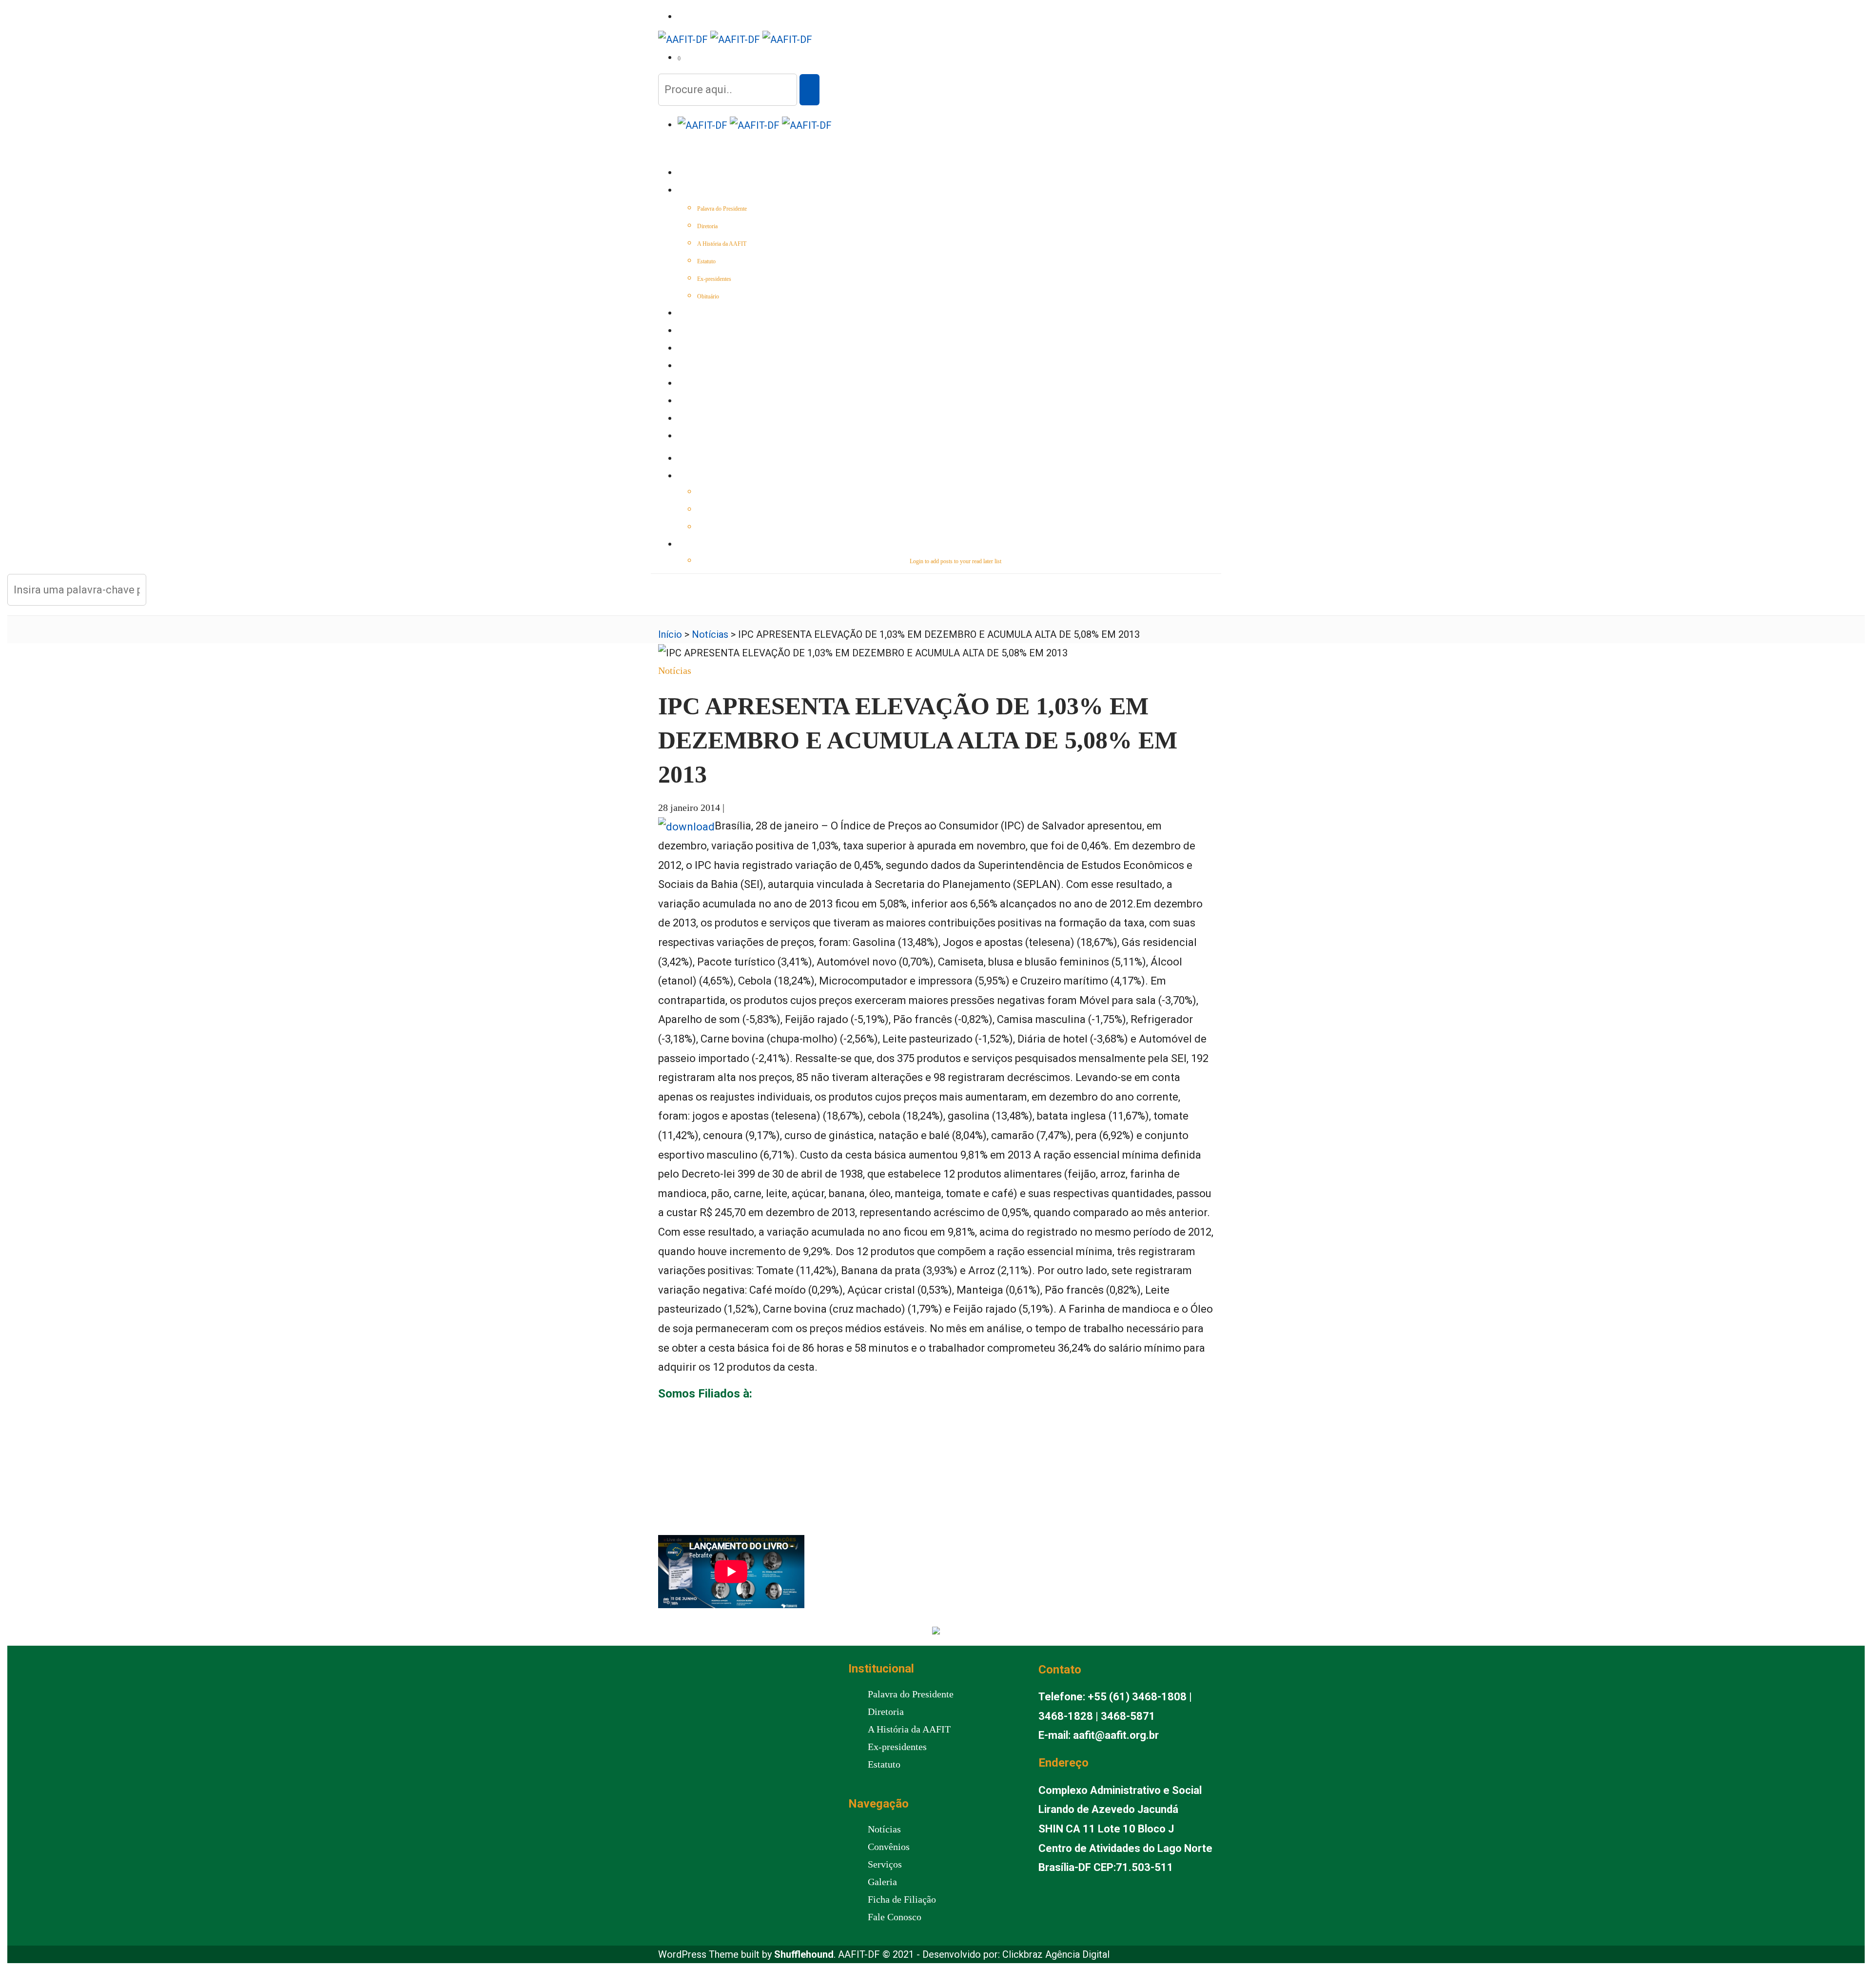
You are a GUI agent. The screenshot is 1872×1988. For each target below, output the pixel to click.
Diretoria (707, 226)
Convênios (695, 367)
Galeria (691, 402)
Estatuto (706, 261)
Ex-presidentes (714, 279)
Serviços (692, 349)
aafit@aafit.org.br (1116, 1735)
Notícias (692, 332)
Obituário (708, 296)
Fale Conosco (700, 437)
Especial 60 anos (704, 314)
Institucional (700, 191)
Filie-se (689, 419)
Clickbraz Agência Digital (1056, 1954)
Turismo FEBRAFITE (707, 384)
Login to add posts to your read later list (955, 561)
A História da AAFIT (722, 244)
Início (687, 174)
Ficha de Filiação (902, 1899)
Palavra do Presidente (722, 209)
